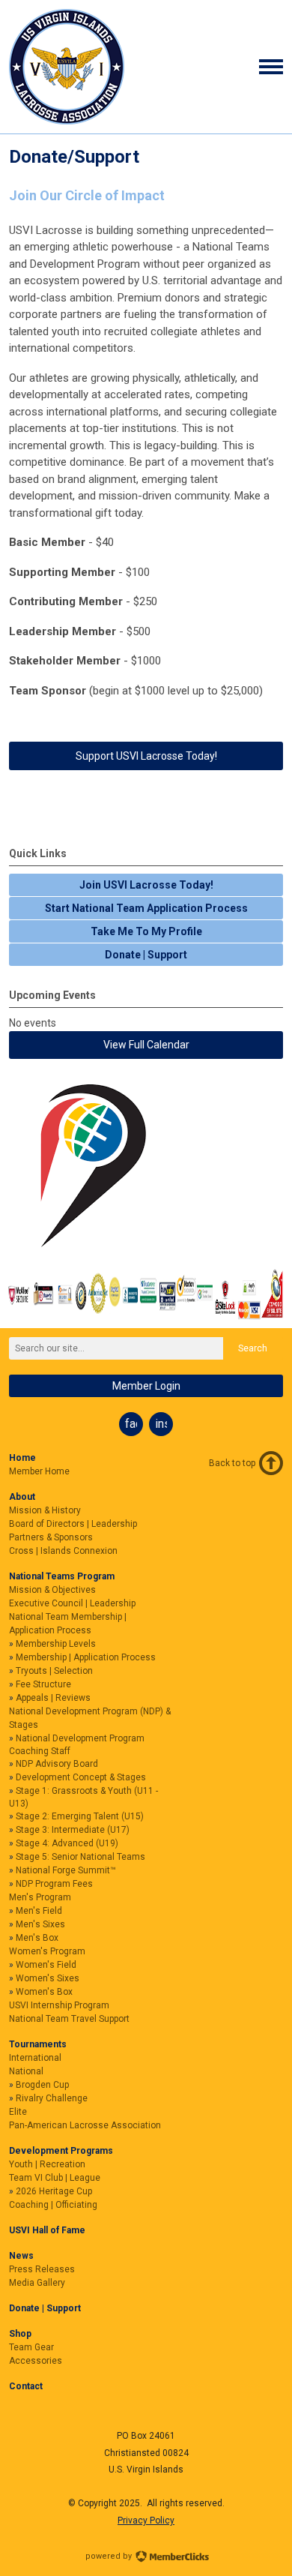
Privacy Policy (146, 2521)
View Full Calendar (146, 1045)
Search (253, 1348)
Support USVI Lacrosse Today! (146, 756)
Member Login (146, 1386)
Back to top (232, 1463)
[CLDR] (67, 121)
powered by (110, 2556)
